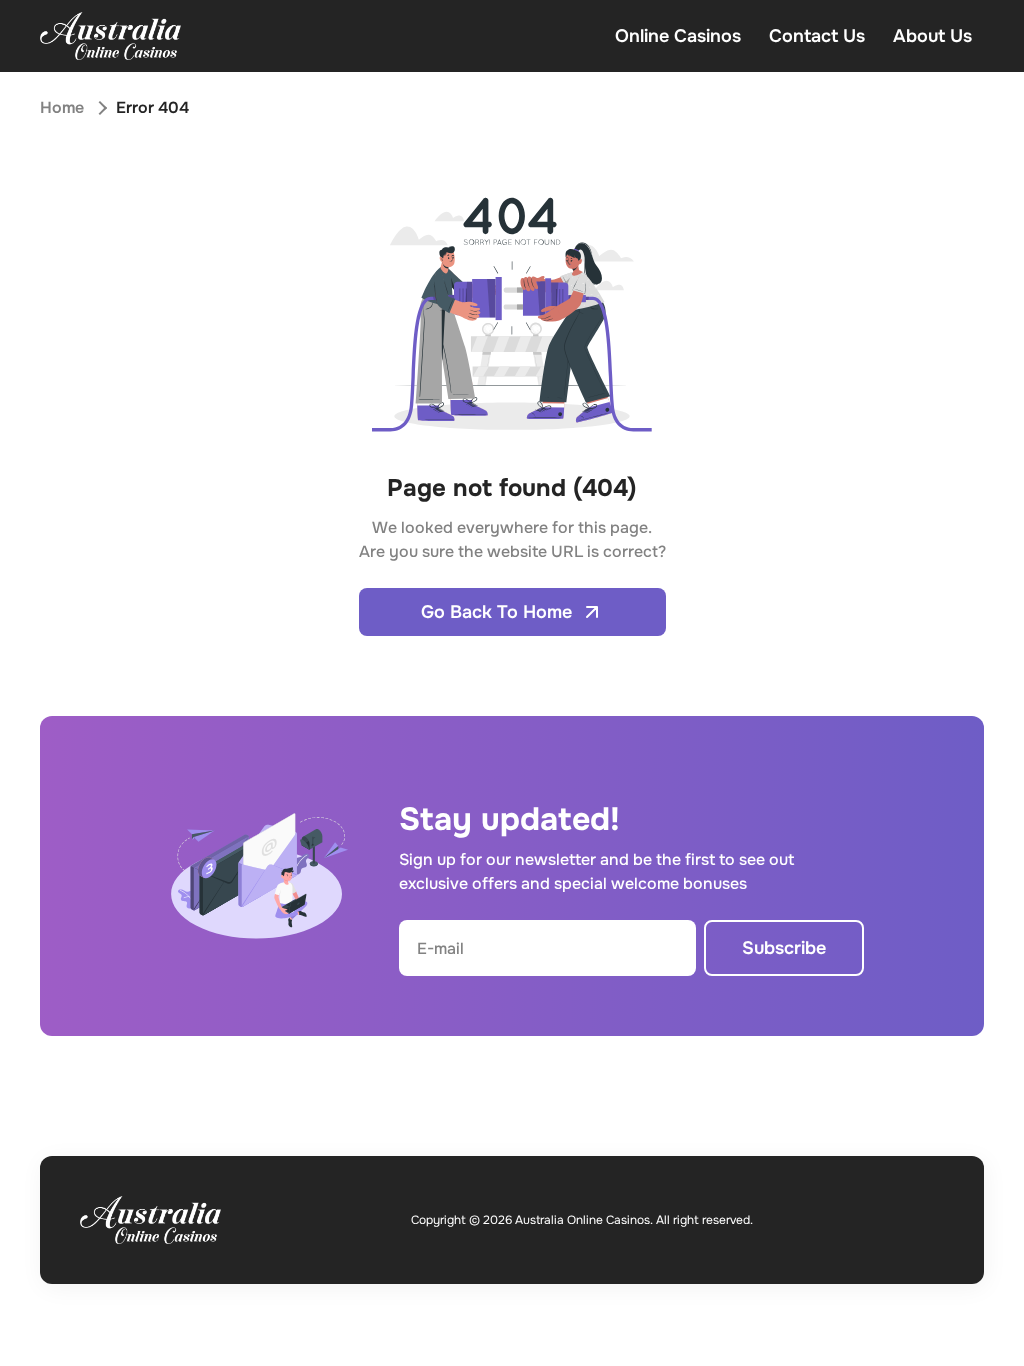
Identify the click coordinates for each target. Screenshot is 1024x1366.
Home (62, 107)
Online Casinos (678, 36)
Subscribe (784, 948)
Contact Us (817, 36)
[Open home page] (110, 36)
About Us (932, 36)
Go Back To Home (496, 612)
